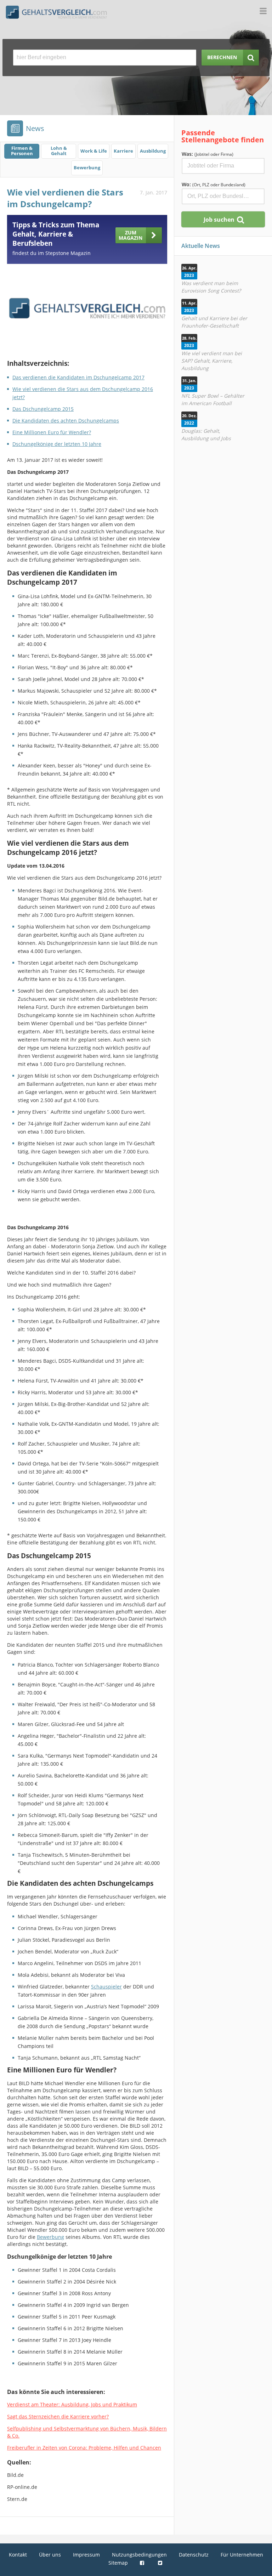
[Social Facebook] (143, 2563)
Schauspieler (106, 1987)
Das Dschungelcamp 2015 (43, 409)
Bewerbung (50, 2237)
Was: (208, 154)
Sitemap (118, 2563)
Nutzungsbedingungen (139, 2555)
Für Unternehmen (242, 2555)
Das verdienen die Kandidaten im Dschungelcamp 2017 (78, 377)
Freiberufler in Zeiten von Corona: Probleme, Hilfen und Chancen (84, 2448)
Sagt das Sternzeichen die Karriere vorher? (58, 2416)
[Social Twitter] (161, 2563)
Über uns (50, 2555)
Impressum (86, 2555)
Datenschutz (194, 2555)
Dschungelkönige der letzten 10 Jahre (57, 444)
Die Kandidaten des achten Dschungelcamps (66, 421)
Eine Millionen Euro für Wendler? (52, 432)
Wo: (214, 184)
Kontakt (18, 2555)
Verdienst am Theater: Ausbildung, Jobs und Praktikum (72, 2404)
